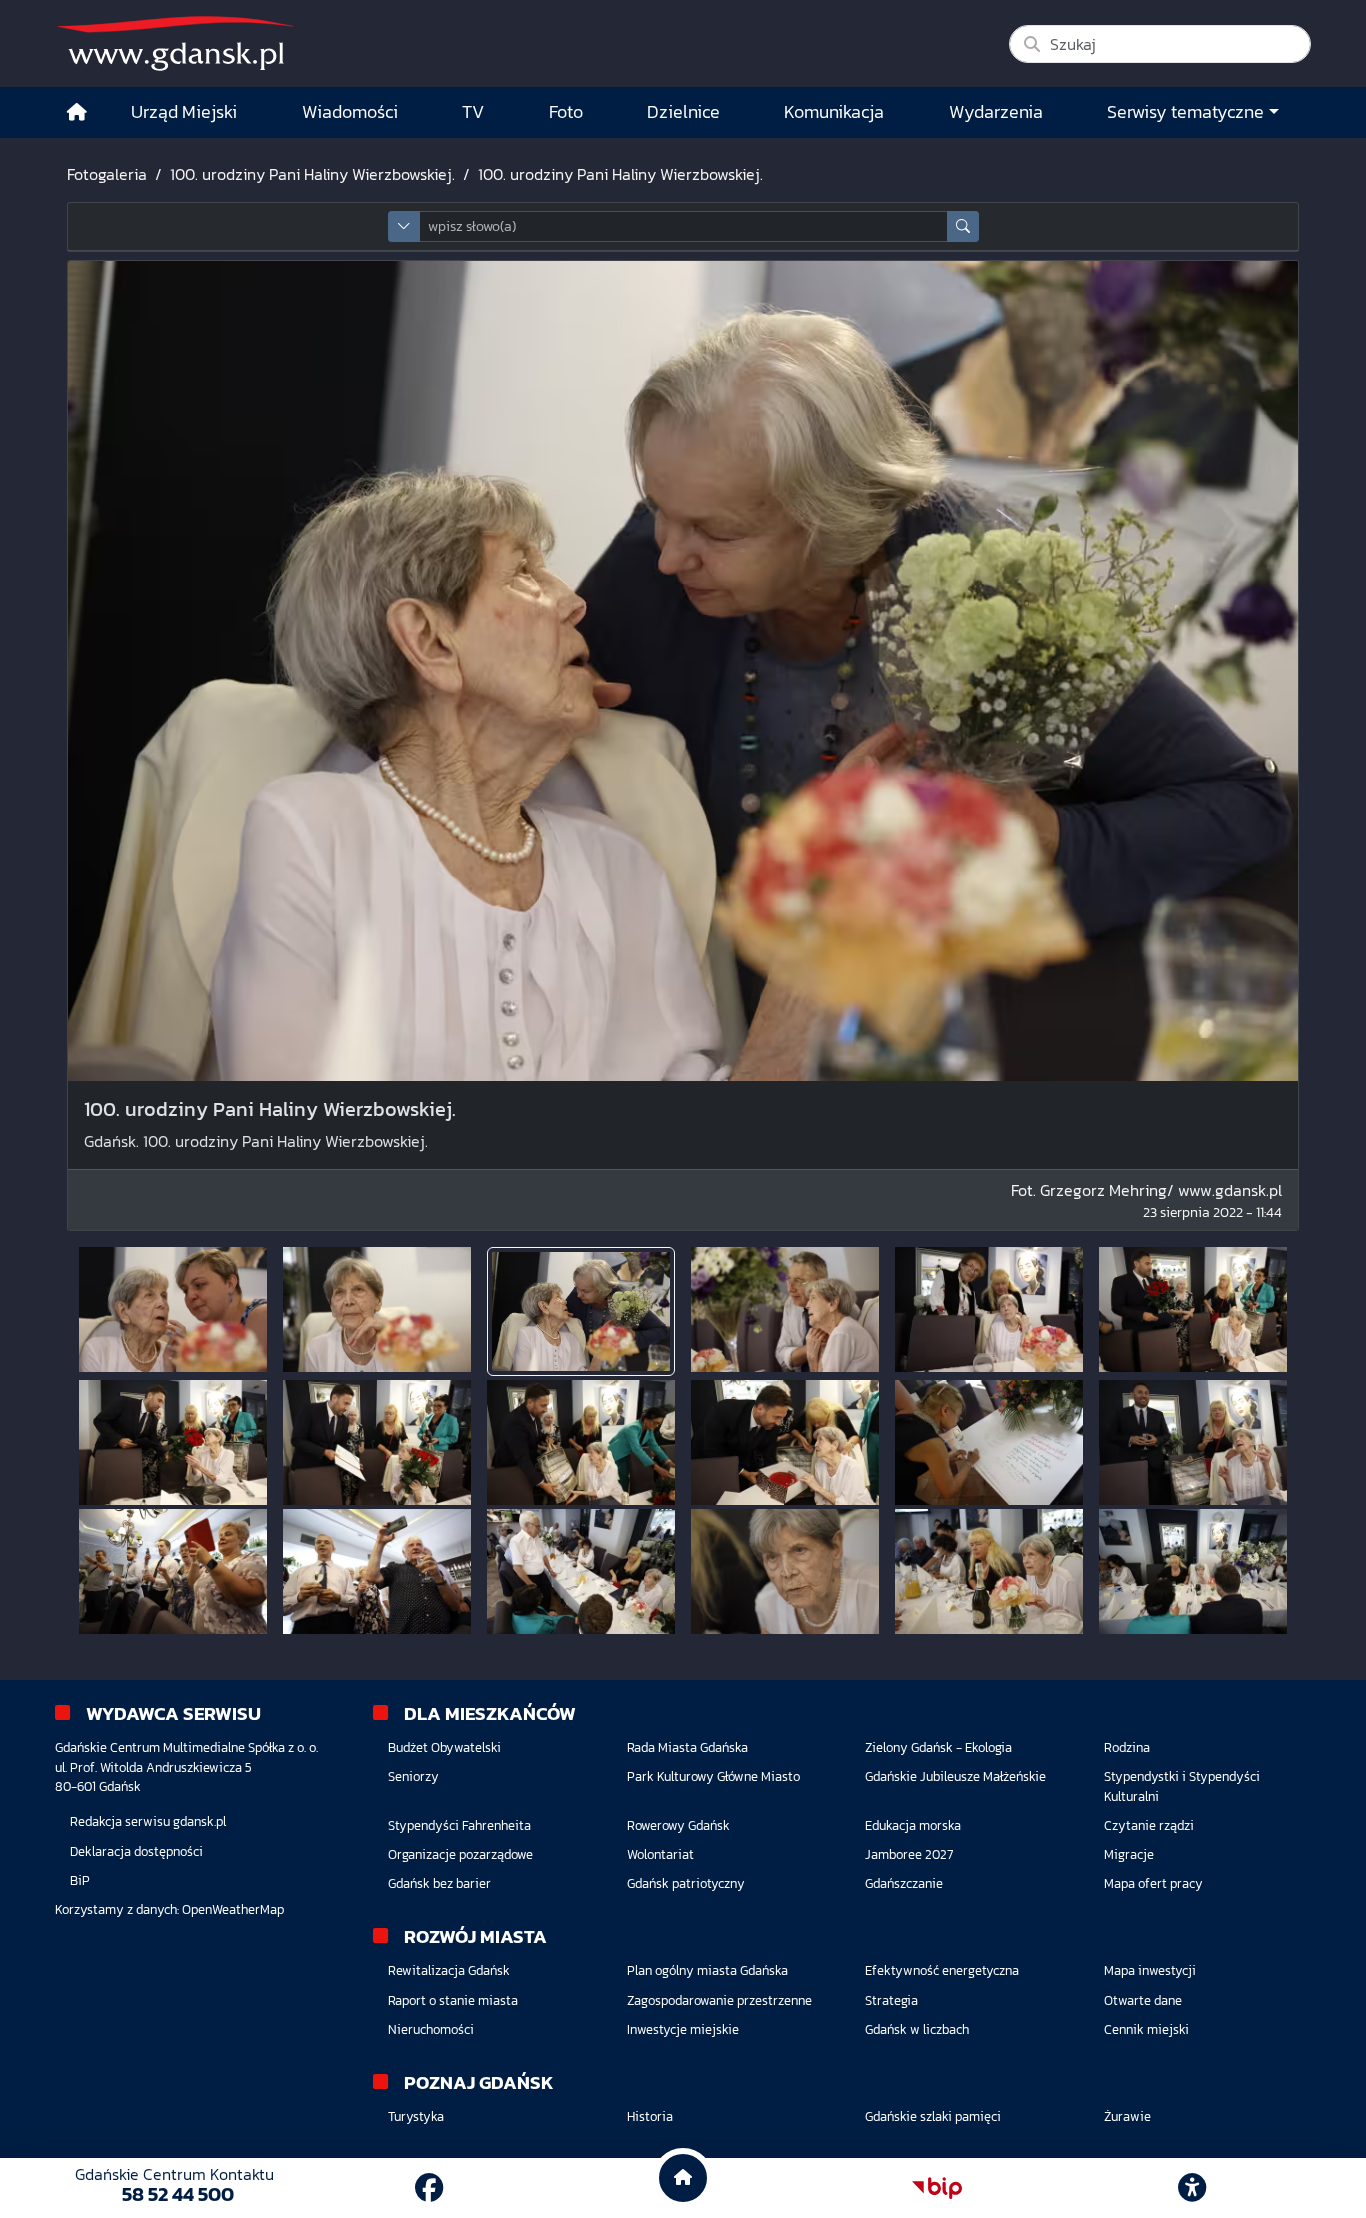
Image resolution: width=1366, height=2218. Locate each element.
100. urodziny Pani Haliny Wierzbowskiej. (312, 174)
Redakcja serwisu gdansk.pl (148, 1821)
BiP (80, 1880)
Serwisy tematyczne (1185, 112)
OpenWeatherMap (233, 1909)
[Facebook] (429, 2188)
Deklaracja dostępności (136, 1851)
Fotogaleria (107, 174)
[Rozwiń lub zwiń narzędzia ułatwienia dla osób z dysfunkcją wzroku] (1192, 2188)
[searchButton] (963, 226)
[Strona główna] (77, 112)
